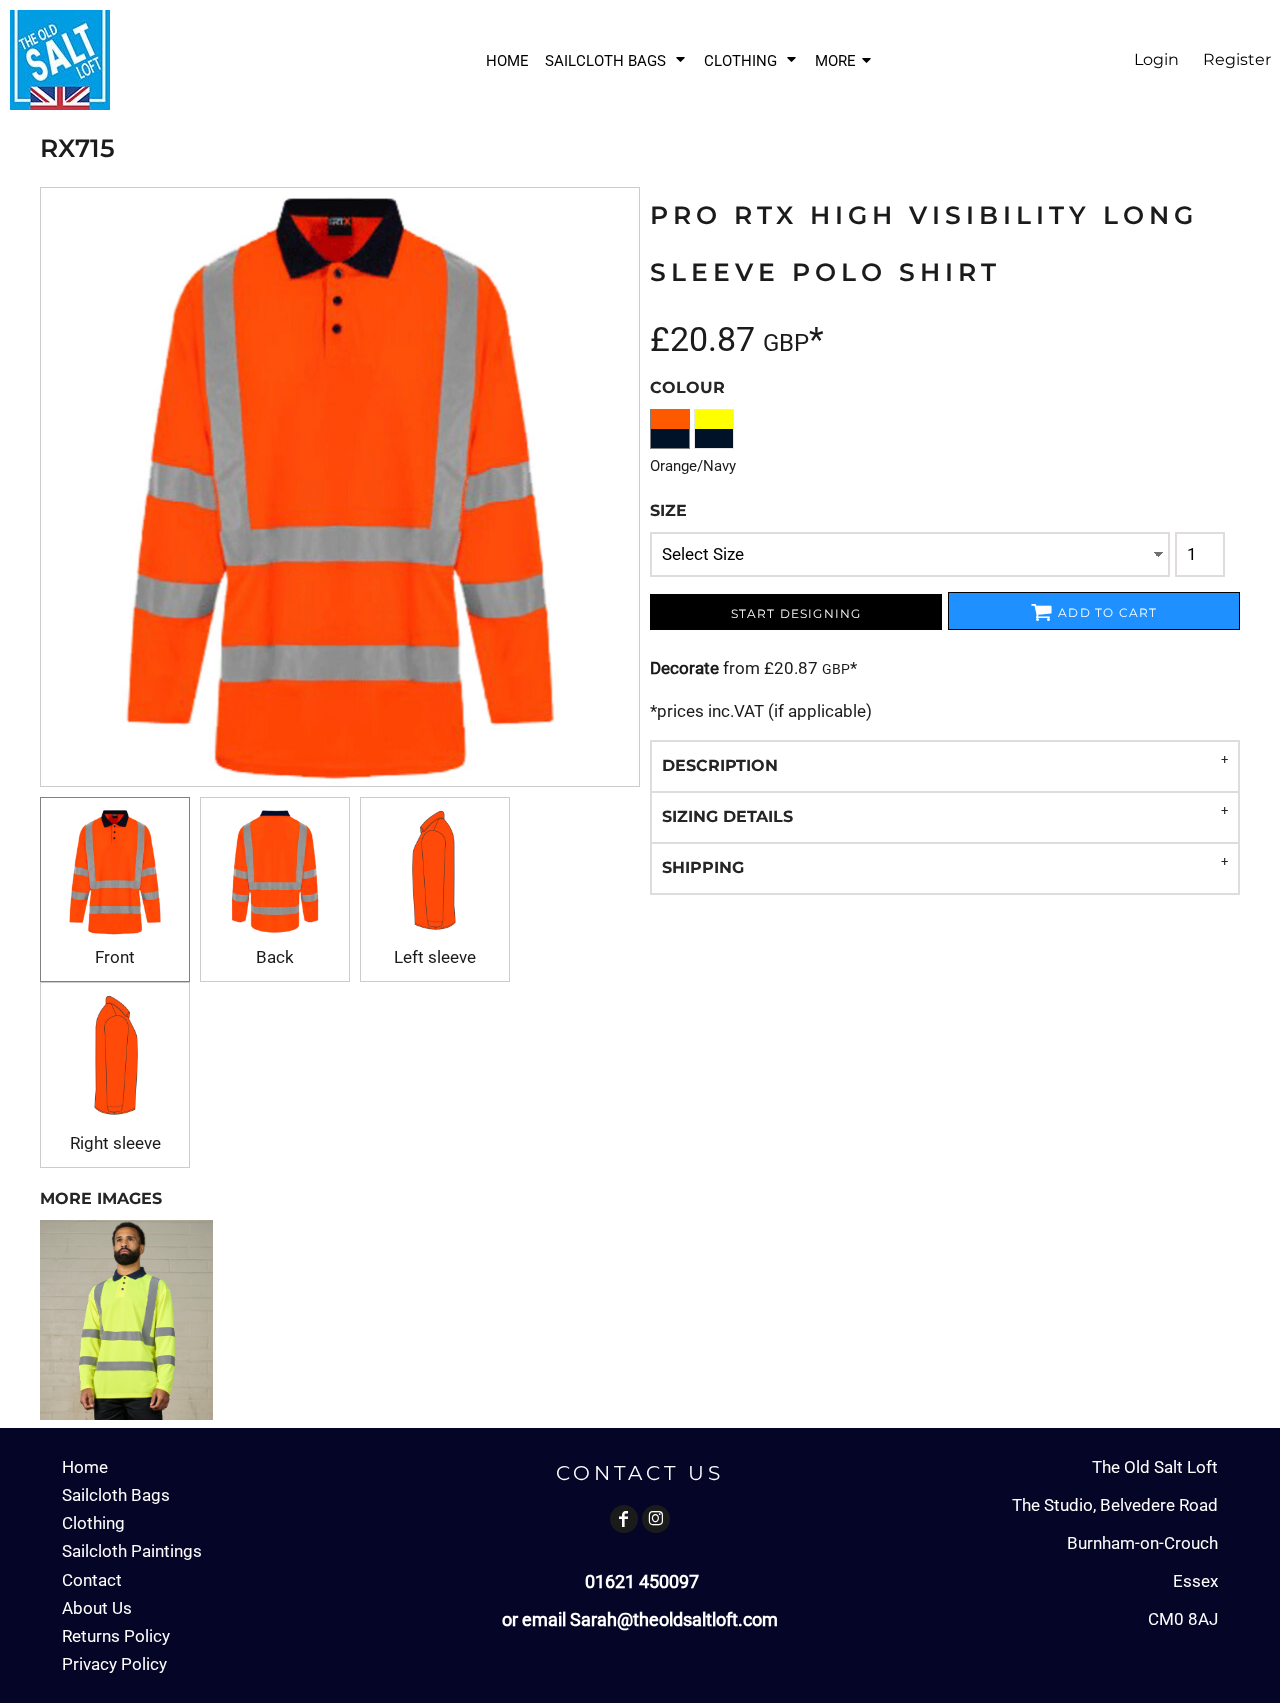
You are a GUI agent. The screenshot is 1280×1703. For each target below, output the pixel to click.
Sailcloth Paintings (132, 1551)
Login (1156, 59)
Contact (92, 1580)
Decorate (684, 668)
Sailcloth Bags (116, 1495)
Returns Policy (116, 1636)
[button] (616, 60)
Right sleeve (115, 1143)
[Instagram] (656, 1519)
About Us (97, 1608)
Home (85, 1467)
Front (115, 957)
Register (1237, 59)
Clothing (93, 1523)
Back (275, 957)
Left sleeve (435, 957)
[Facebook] (624, 1519)
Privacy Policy (114, 1664)
